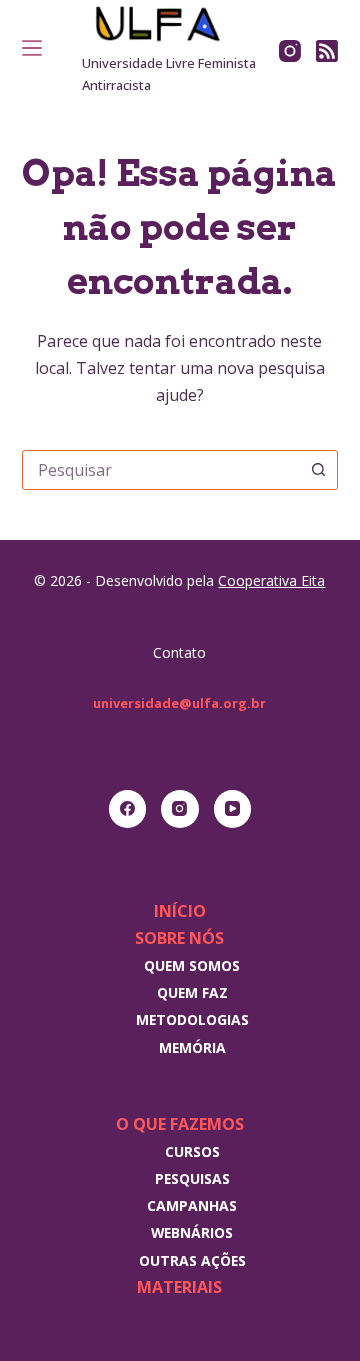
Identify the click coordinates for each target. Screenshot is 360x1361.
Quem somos (192, 965)
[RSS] (327, 51)
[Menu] (32, 48)
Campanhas (192, 1205)
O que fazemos (180, 1124)
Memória (192, 1047)
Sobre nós (179, 938)
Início (180, 911)
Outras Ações (192, 1260)
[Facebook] (128, 809)
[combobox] (161, 470)
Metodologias (192, 1019)
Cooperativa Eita (271, 580)
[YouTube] (233, 809)
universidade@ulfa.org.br (179, 703)
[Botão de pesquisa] (318, 470)
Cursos (192, 1151)
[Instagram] (290, 51)
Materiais (179, 1287)
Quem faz (192, 992)
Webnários (192, 1232)
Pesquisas (192, 1178)
